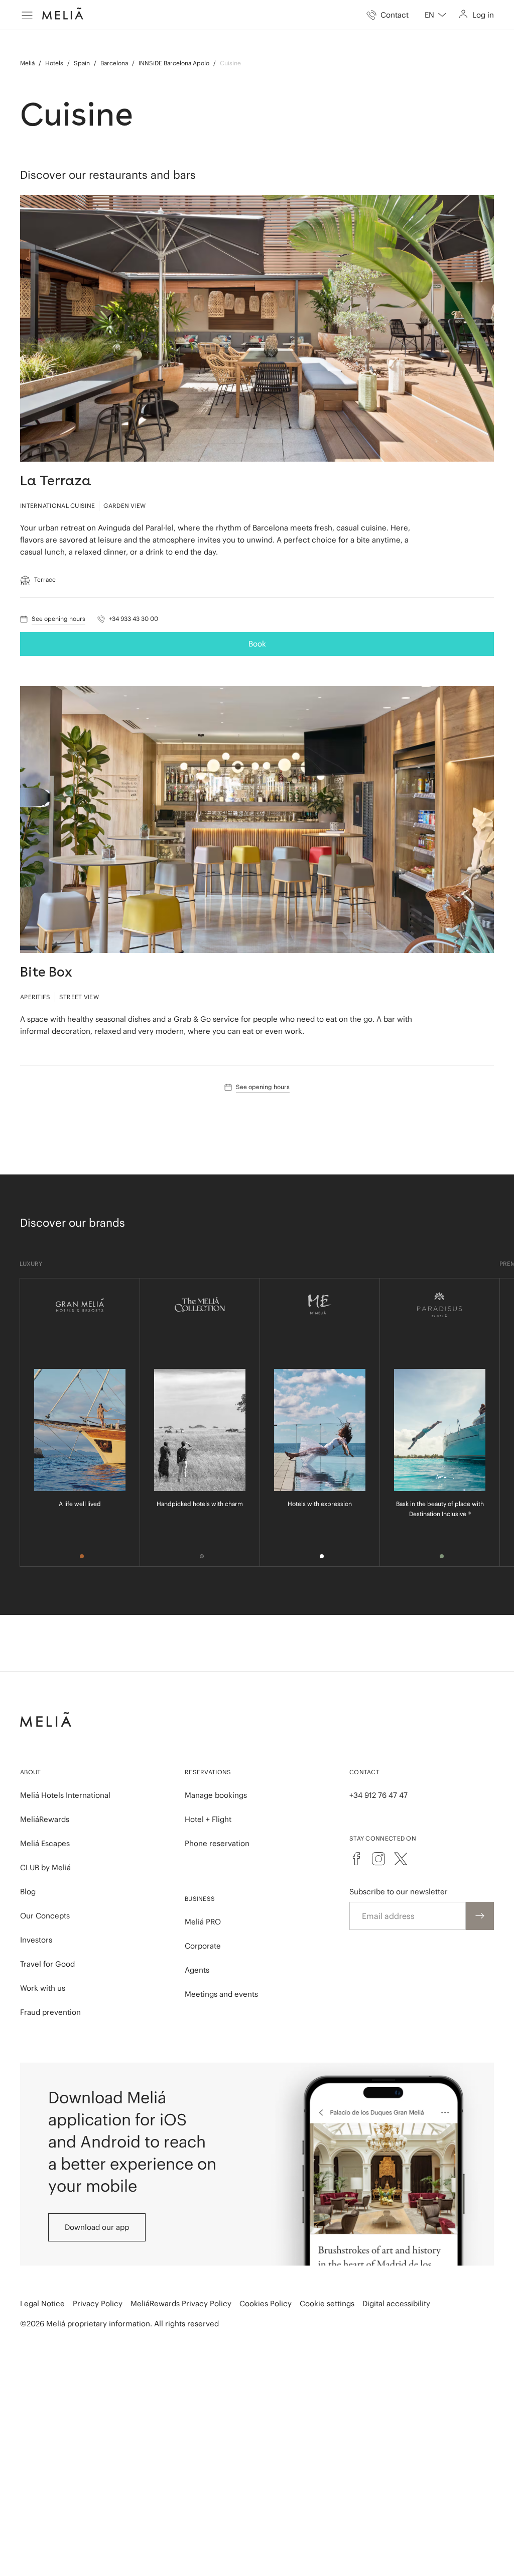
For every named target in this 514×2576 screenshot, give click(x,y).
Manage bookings (216, 1795)
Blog (28, 1892)
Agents (197, 1970)
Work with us (43, 1988)
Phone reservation (217, 1843)
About (31, 1772)
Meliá (27, 63)
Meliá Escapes (45, 1843)
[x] (401, 1859)
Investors (36, 1940)
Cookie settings (327, 2303)
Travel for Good (47, 1964)
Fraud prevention (50, 2012)
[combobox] (435, 15)
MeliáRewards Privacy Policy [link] (181, 2303)
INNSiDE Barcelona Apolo (174, 63)
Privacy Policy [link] (98, 2303)
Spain (82, 63)
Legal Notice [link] (42, 2303)
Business (200, 1899)
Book (257, 644)
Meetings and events (221, 1994)
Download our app (97, 2227)
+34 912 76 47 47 (378, 1795)
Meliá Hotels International (65, 1795)
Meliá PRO (203, 1922)
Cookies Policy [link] (266, 2303)
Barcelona (114, 63)
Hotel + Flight (208, 1819)
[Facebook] (356, 1859)
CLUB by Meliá (45, 1867)
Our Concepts (45, 1916)
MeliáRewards (45, 1819)
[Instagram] (378, 1859)
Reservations (208, 1772)
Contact (364, 1772)
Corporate (203, 1946)
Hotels (54, 63)
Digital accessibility (396, 2303)
